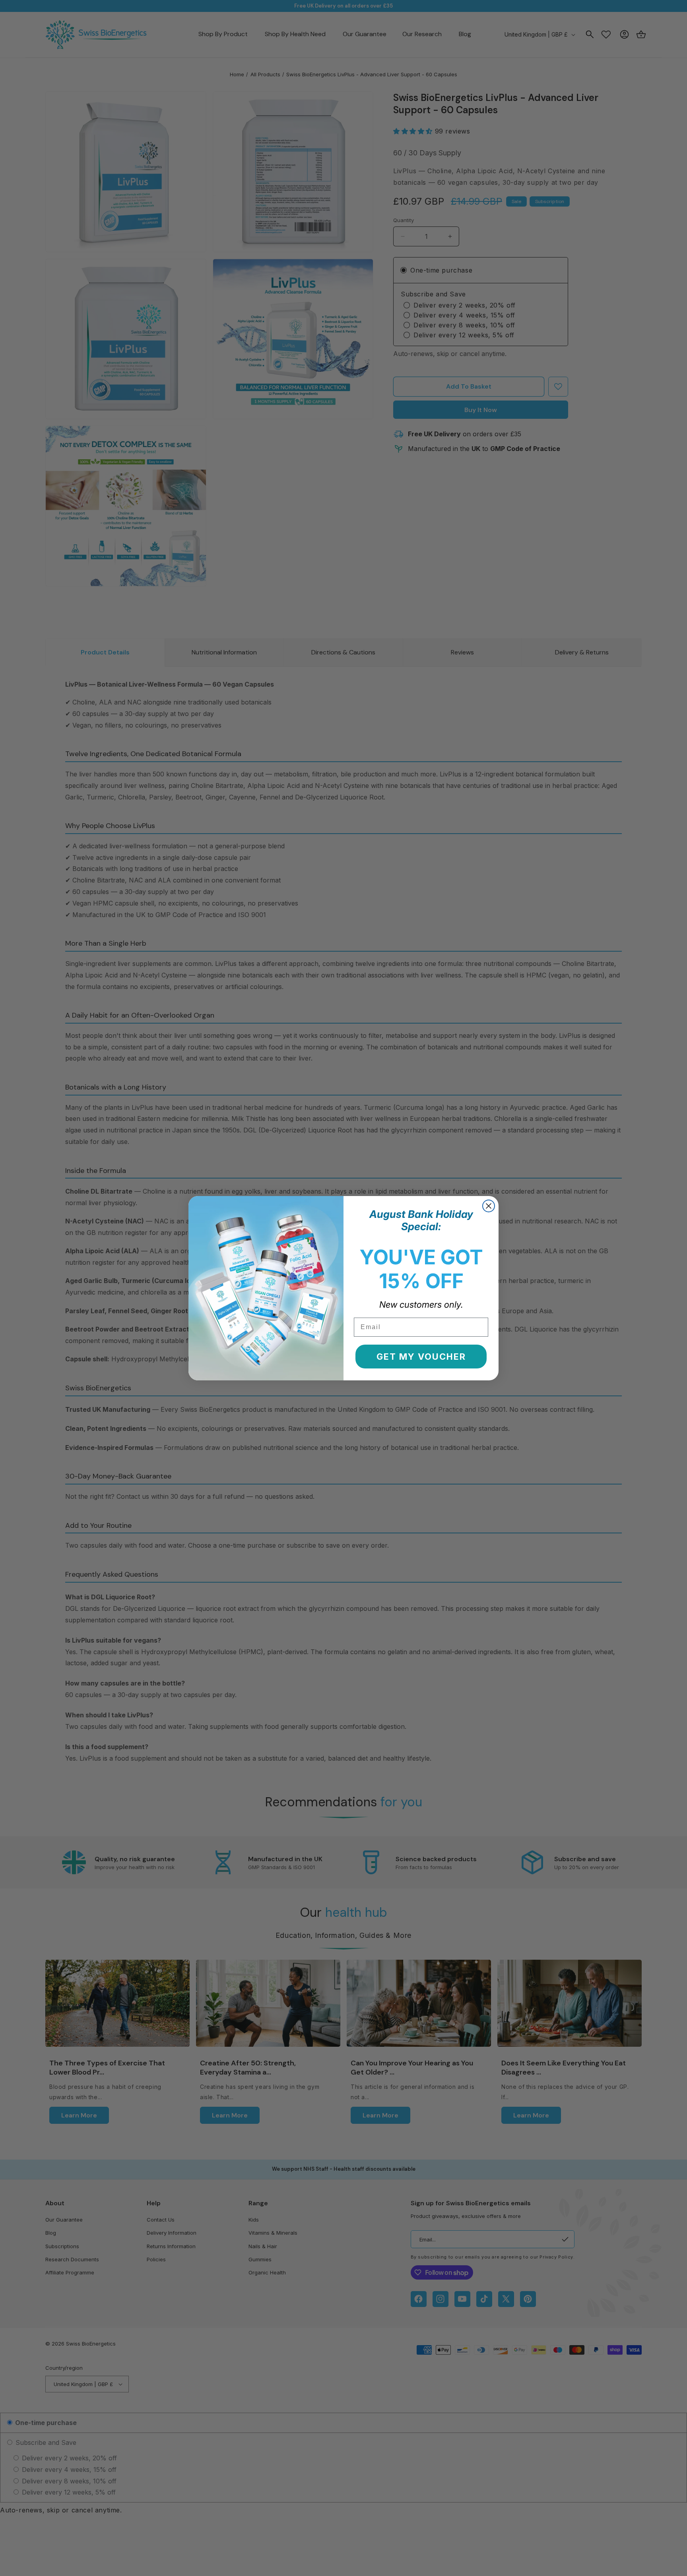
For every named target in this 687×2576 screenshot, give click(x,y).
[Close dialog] (489, 1206)
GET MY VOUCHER (421, 1357)
